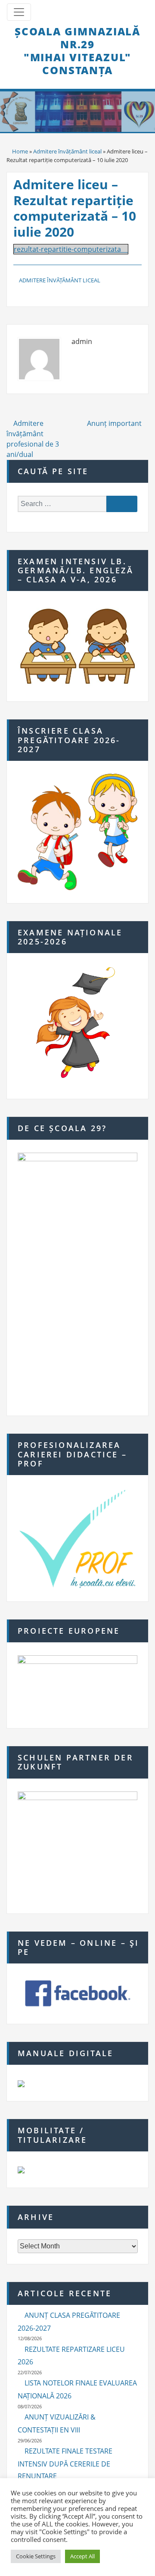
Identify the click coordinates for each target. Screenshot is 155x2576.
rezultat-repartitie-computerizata (67, 249)
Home (20, 151)
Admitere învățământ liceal (67, 151)
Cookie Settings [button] (36, 2556)
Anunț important (115, 423)
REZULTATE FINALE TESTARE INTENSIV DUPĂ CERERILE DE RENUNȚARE (65, 2464)
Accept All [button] (82, 2556)
